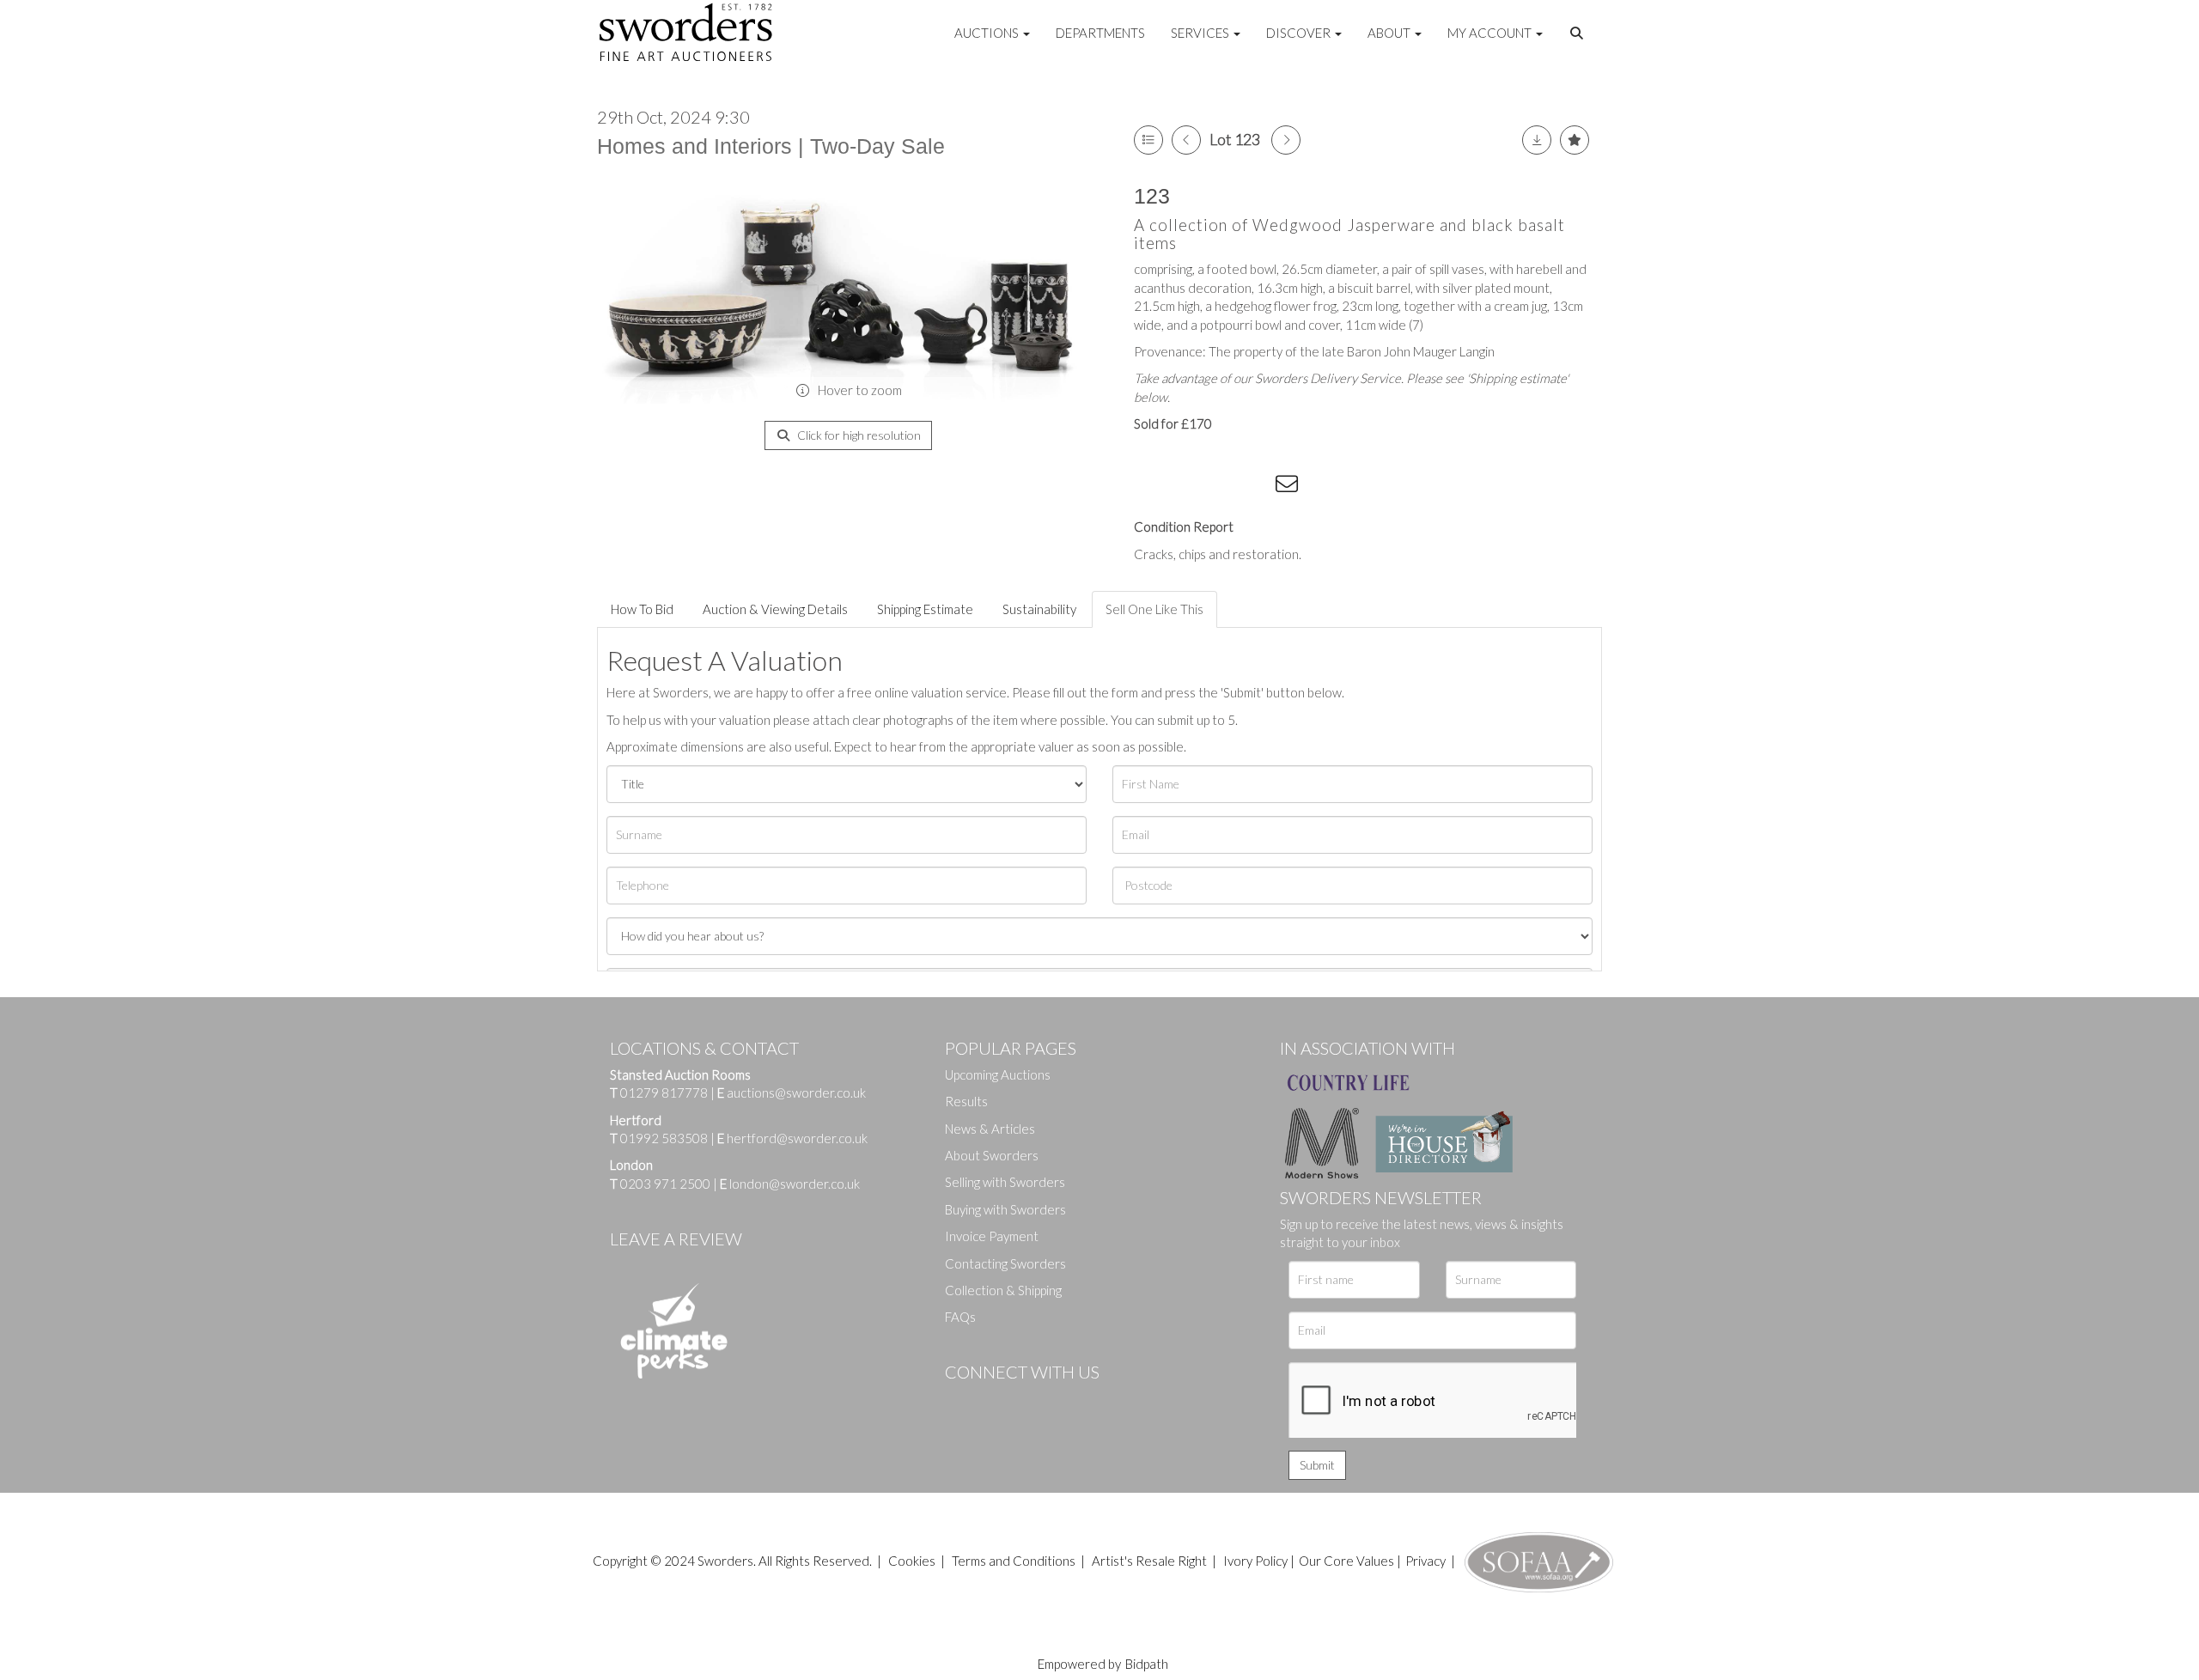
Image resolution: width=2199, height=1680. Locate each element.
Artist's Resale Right (1149, 1561)
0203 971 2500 (665, 1184)
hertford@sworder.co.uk (797, 1138)
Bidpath (1147, 1664)
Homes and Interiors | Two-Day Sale (771, 146)
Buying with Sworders (1005, 1209)
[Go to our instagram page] (1255, 487)
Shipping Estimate (925, 609)
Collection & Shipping (1003, 1290)
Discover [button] (1300, 33)
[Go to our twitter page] (996, 1401)
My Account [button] (1491, 33)
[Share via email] (1289, 487)
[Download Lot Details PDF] (1537, 140)
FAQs (960, 1317)
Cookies (912, 1561)
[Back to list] (1148, 140)
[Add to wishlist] (1575, 140)
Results (966, 1101)
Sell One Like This (1154, 609)
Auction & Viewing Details (775, 609)
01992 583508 (664, 1138)
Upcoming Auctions (998, 1074)
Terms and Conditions (1015, 1561)
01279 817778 (664, 1093)
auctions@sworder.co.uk (792, 1093)
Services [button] (1201, 33)
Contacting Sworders (1005, 1263)
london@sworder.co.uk (790, 1184)
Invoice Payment (992, 1236)
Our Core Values (1346, 1561)
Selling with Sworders (1005, 1182)
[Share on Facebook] (1150, 487)
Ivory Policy (1255, 1561)
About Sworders (992, 1155)
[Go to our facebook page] (961, 1401)
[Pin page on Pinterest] (1220, 487)
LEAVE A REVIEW (676, 1239)
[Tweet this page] (1185, 487)
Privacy (1425, 1561)
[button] (1579, 33)
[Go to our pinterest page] (1031, 1401)
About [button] (1390, 33)
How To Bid (642, 609)
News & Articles (990, 1129)
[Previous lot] (1186, 140)
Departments (1100, 33)
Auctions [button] (988, 33)
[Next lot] (1286, 140)
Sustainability (1039, 609)
